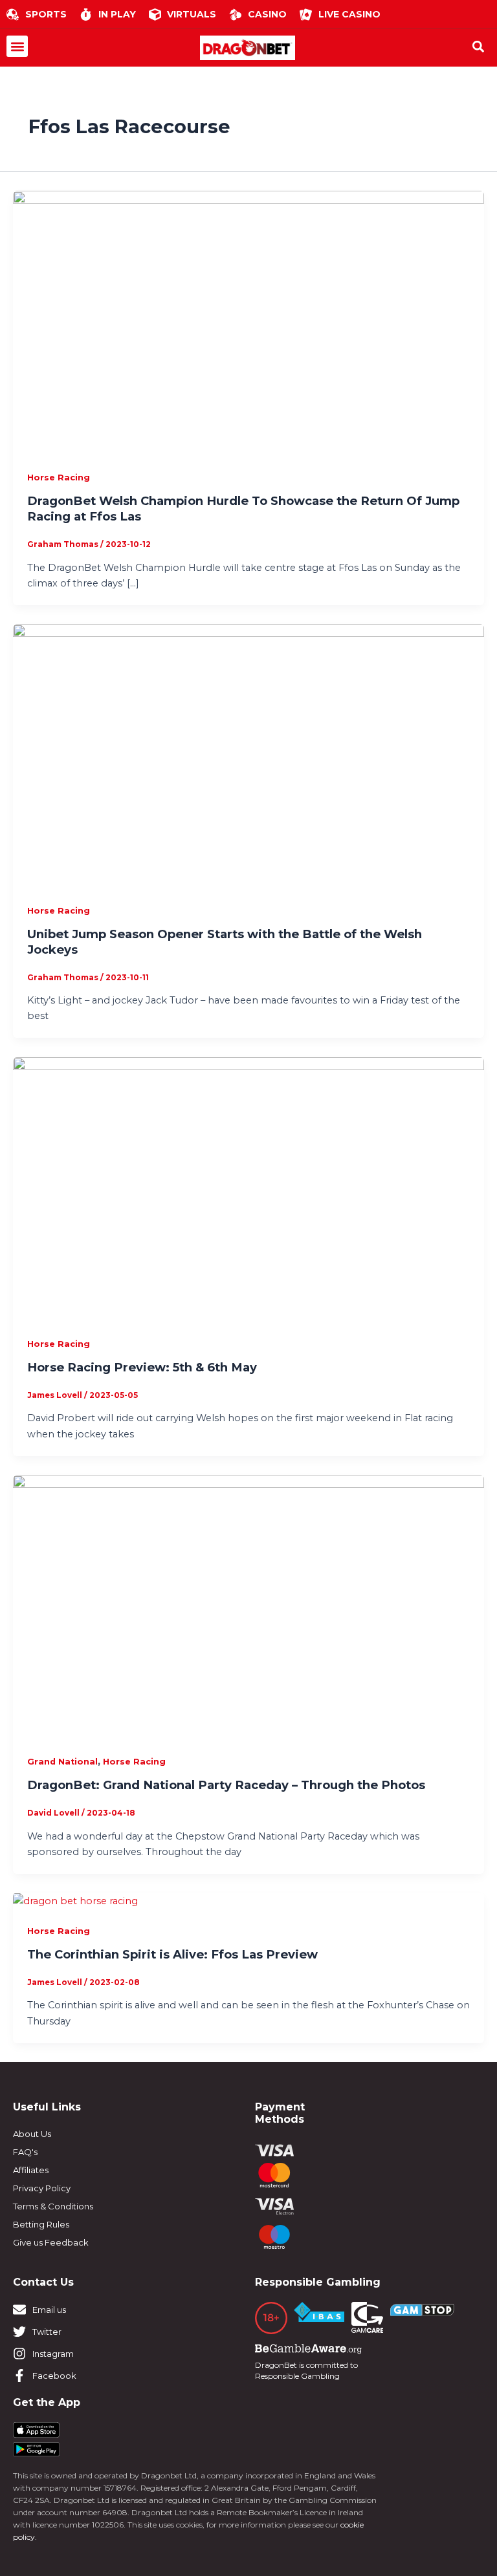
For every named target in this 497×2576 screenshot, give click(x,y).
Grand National (62, 1762)
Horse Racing (59, 478)
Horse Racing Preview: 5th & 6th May (142, 1367)
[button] (17, 46)
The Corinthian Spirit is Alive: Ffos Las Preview (172, 1954)
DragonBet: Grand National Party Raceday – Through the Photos (226, 1785)
